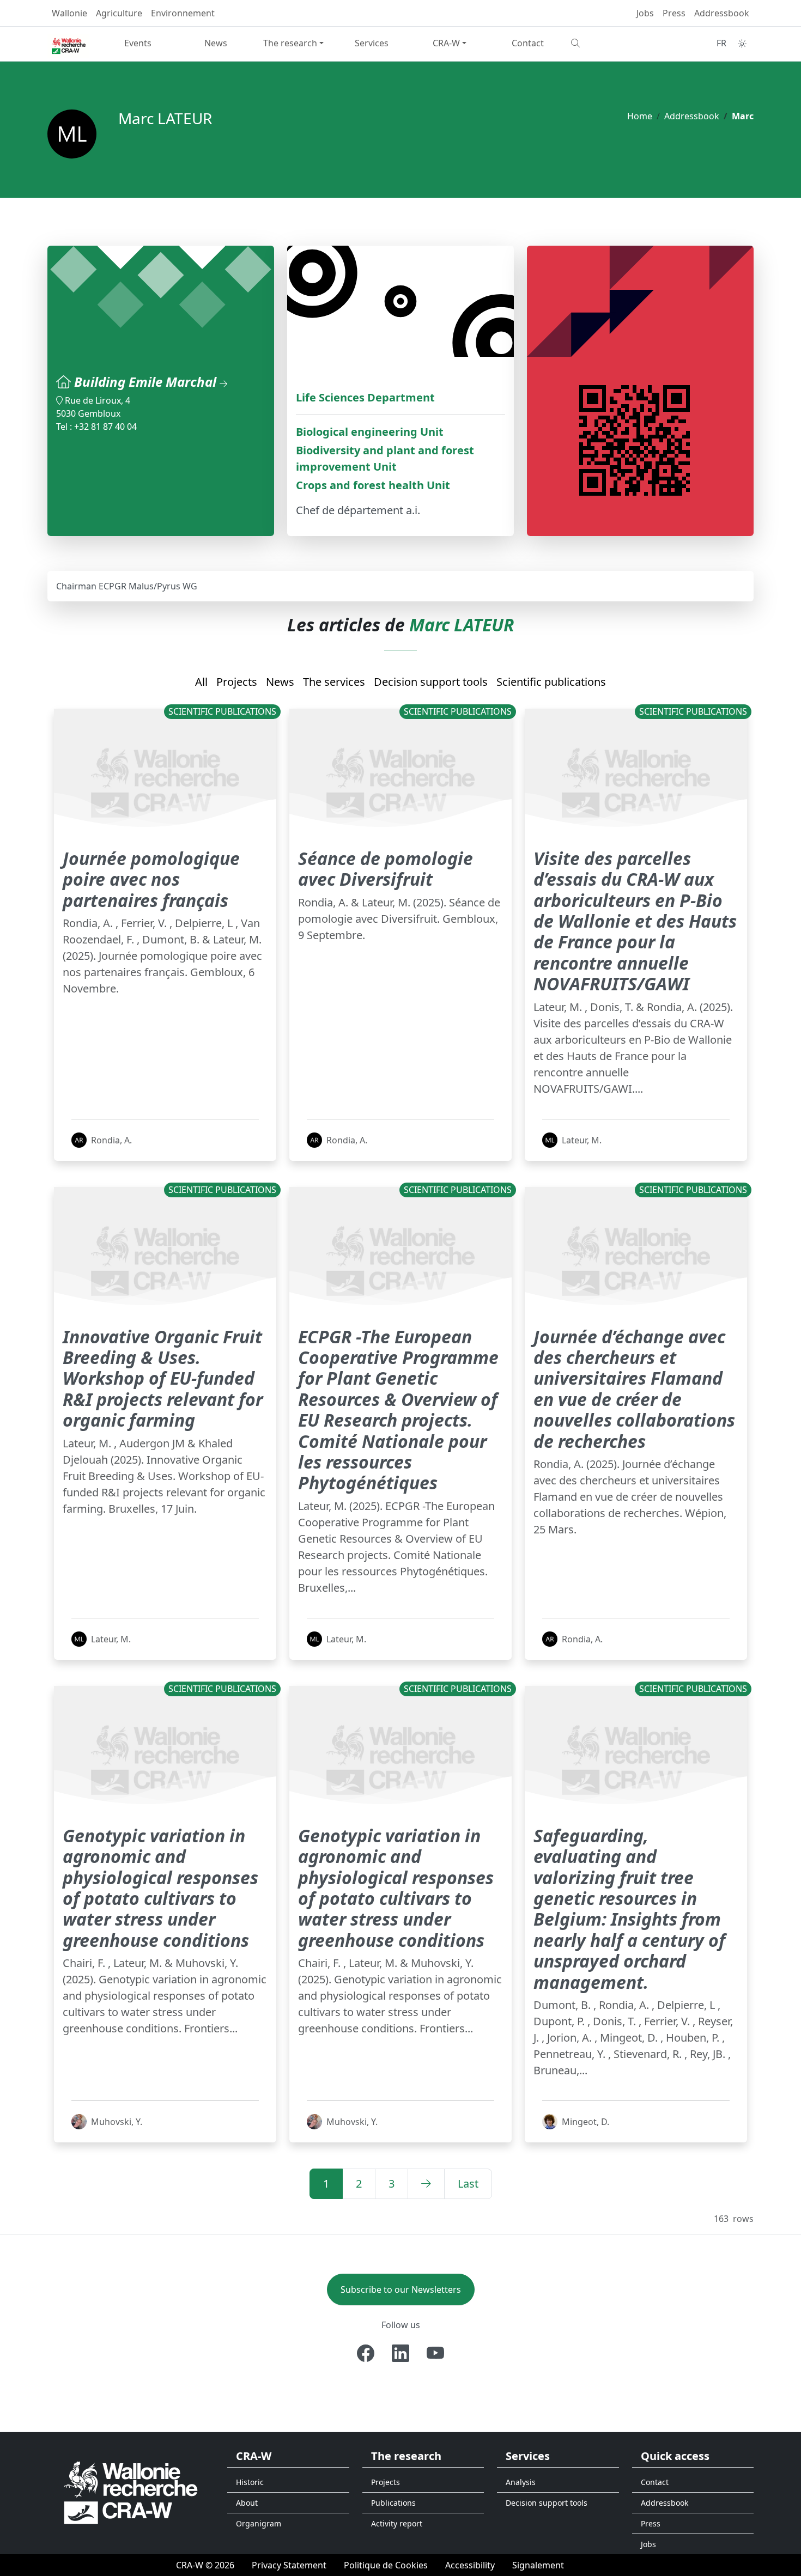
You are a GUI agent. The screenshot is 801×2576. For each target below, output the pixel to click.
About (247, 2503)
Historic (250, 2482)
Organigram (259, 2523)
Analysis (521, 2482)
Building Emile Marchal (147, 382)
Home (640, 116)
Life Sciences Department (365, 397)
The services (334, 682)
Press (674, 13)
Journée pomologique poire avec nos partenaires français (151, 879)
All (201, 682)
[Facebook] (366, 2353)
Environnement (183, 13)
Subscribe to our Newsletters (401, 2289)
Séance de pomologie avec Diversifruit (386, 869)
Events (138, 43)
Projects (237, 682)
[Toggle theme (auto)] (742, 44)
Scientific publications (551, 682)
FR (721, 43)
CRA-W (446, 43)
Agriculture (119, 13)
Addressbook (722, 13)
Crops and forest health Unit (373, 485)
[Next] (426, 2184)
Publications (393, 2503)
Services (372, 43)
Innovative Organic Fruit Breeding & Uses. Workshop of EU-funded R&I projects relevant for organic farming (163, 1378)
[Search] (606, 43)
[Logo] (131, 2492)
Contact (528, 43)
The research (290, 43)
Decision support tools (431, 682)
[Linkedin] (400, 2353)
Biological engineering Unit (370, 432)
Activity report (397, 2523)
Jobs (645, 13)
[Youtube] (435, 2353)
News (216, 43)
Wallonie (69, 13)
